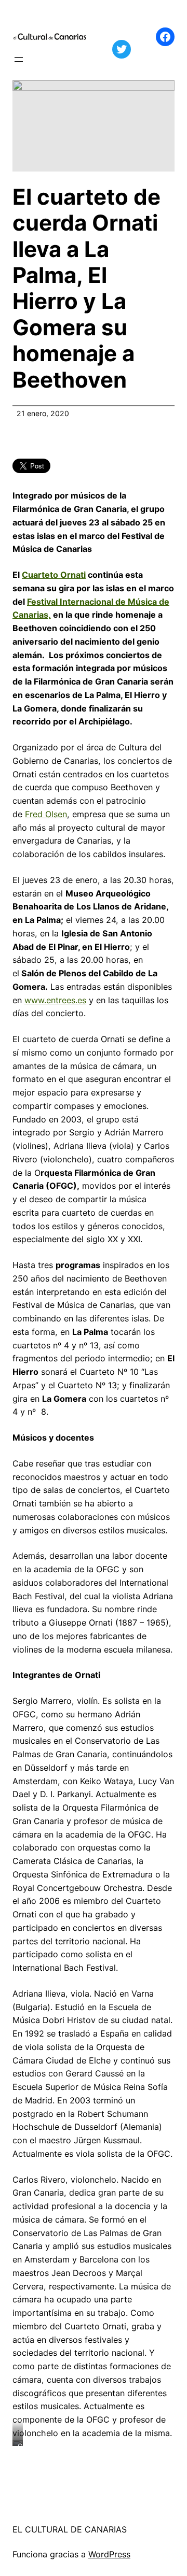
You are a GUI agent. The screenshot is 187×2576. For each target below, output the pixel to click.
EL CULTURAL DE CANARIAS (70, 2529)
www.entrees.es (55, 1000)
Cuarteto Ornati (54, 575)
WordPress (109, 2554)
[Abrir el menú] (19, 60)
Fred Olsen (46, 814)
